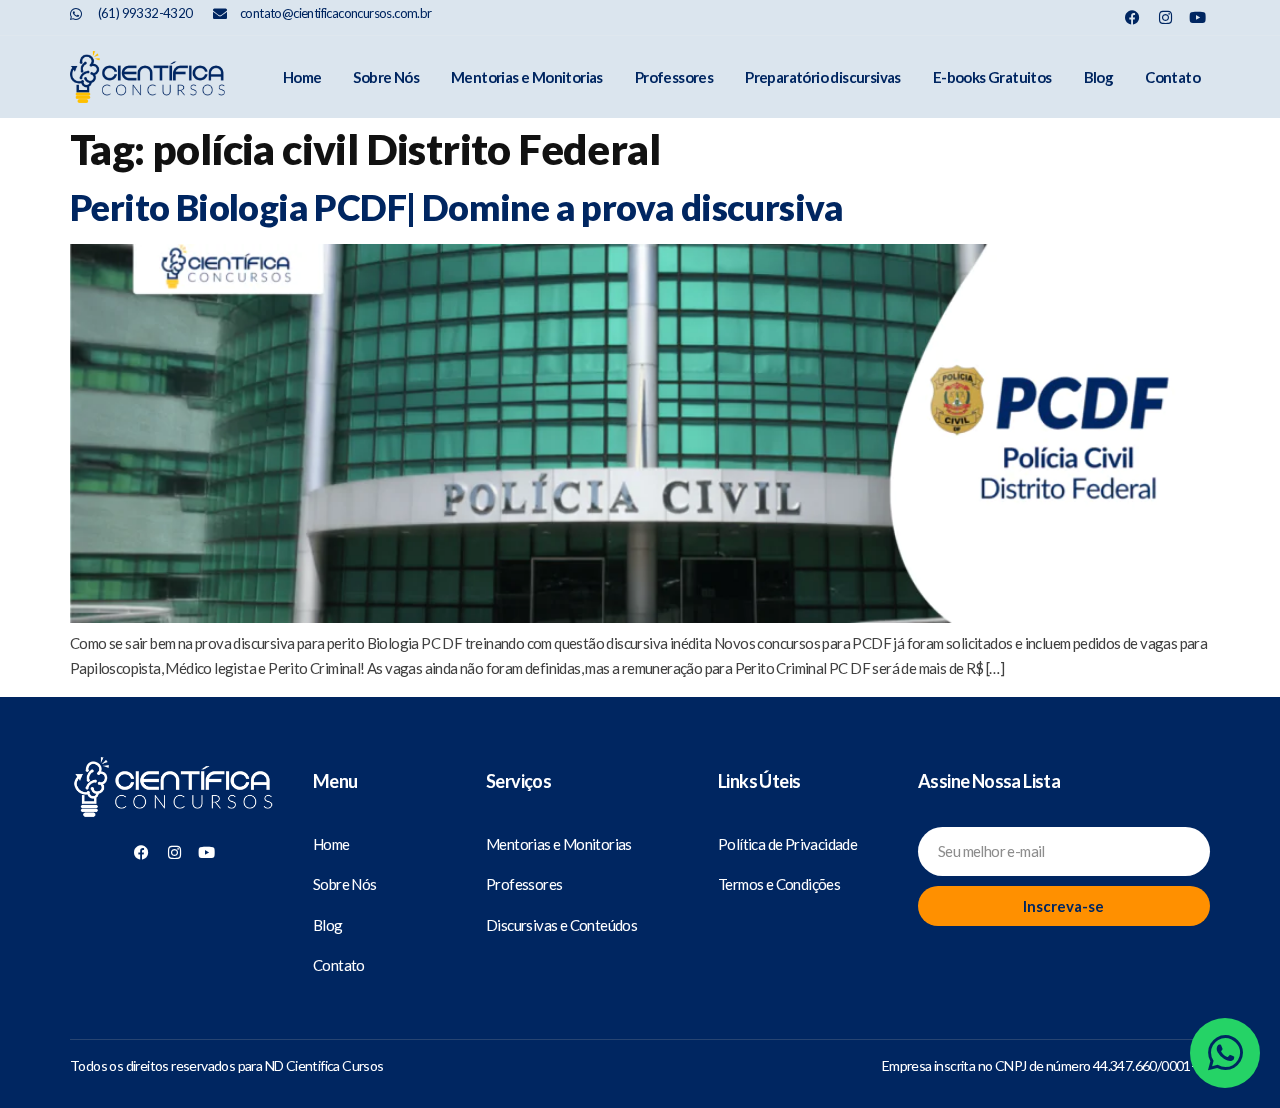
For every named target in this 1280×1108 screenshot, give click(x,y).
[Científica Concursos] (174, 788)
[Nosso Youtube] (1197, 17)
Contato (1172, 77)
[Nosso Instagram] (1165, 17)
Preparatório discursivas (823, 77)
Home (302, 77)
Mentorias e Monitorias (527, 77)
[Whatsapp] (1225, 1053)
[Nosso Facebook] (1132, 17)
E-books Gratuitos (992, 77)
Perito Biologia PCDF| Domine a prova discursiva (457, 207)
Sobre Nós (386, 77)
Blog (1099, 77)
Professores (674, 77)
